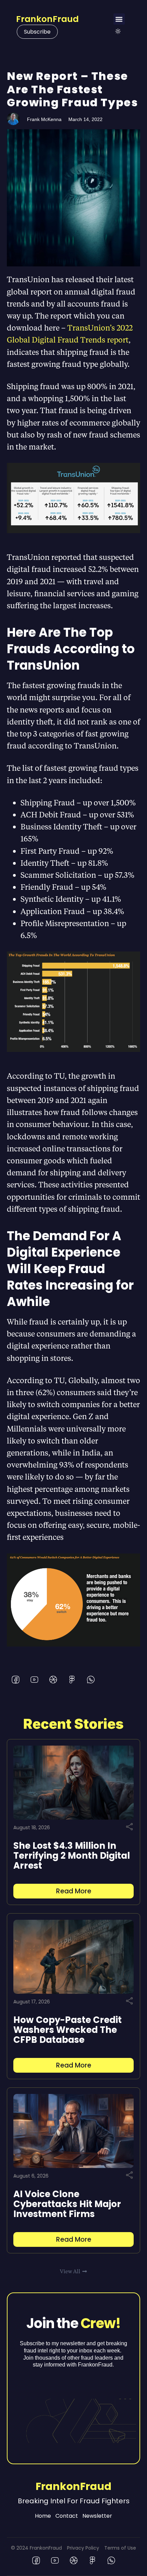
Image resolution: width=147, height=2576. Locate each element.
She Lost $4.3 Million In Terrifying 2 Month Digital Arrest (72, 1856)
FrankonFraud (47, 19)
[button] (119, 19)
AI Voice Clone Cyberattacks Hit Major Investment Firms (67, 2204)
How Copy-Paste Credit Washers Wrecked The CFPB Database (68, 2030)
